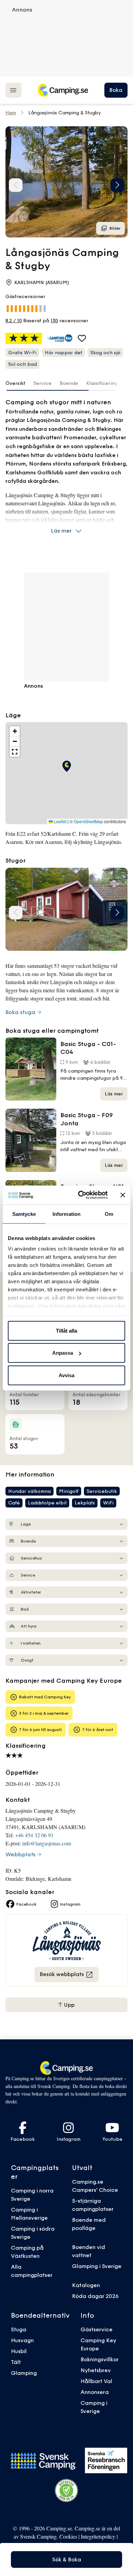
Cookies (68, 2536)
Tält (16, 2362)
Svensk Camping (38, 2536)
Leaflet (60, 821)
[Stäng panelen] (123, 1195)
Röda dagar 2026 (95, 2296)
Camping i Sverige (94, 2407)
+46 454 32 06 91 (34, 1835)
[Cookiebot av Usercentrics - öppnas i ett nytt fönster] (81, 1195)
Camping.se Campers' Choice (95, 2186)
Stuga (19, 2329)
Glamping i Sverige (97, 2266)
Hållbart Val (96, 2381)
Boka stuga (20, 1012)
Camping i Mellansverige (29, 2214)
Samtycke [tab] (24, 1214)
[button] (117, 185)
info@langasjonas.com (47, 1843)
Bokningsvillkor (100, 2359)
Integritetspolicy (98, 2536)
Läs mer (61, 531)
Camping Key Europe (98, 2344)
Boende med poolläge (89, 2224)
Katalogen (86, 2285)
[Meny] (13, 90)
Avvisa (66, 1375)
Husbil (19, 2351)
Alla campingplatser (32, 2271)
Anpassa (63, 1353)
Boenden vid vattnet (88, 2251)
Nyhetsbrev (96, 2370)
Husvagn (22, 2340)
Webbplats (20, 1854)
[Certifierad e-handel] (66, 2491)
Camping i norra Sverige (32, 2195)
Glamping (24, 2373)
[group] (66, 182)
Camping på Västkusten (27, 2252)
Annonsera (95, 2392)
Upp (69, 2005)
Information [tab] (66, 1214)
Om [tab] (109, 1214)
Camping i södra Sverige (33, 2233)
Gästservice (97, 2329)
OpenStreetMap (88, 821)
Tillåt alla (66, 1330)
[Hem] (63, 90)
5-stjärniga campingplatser (93, 2205)
